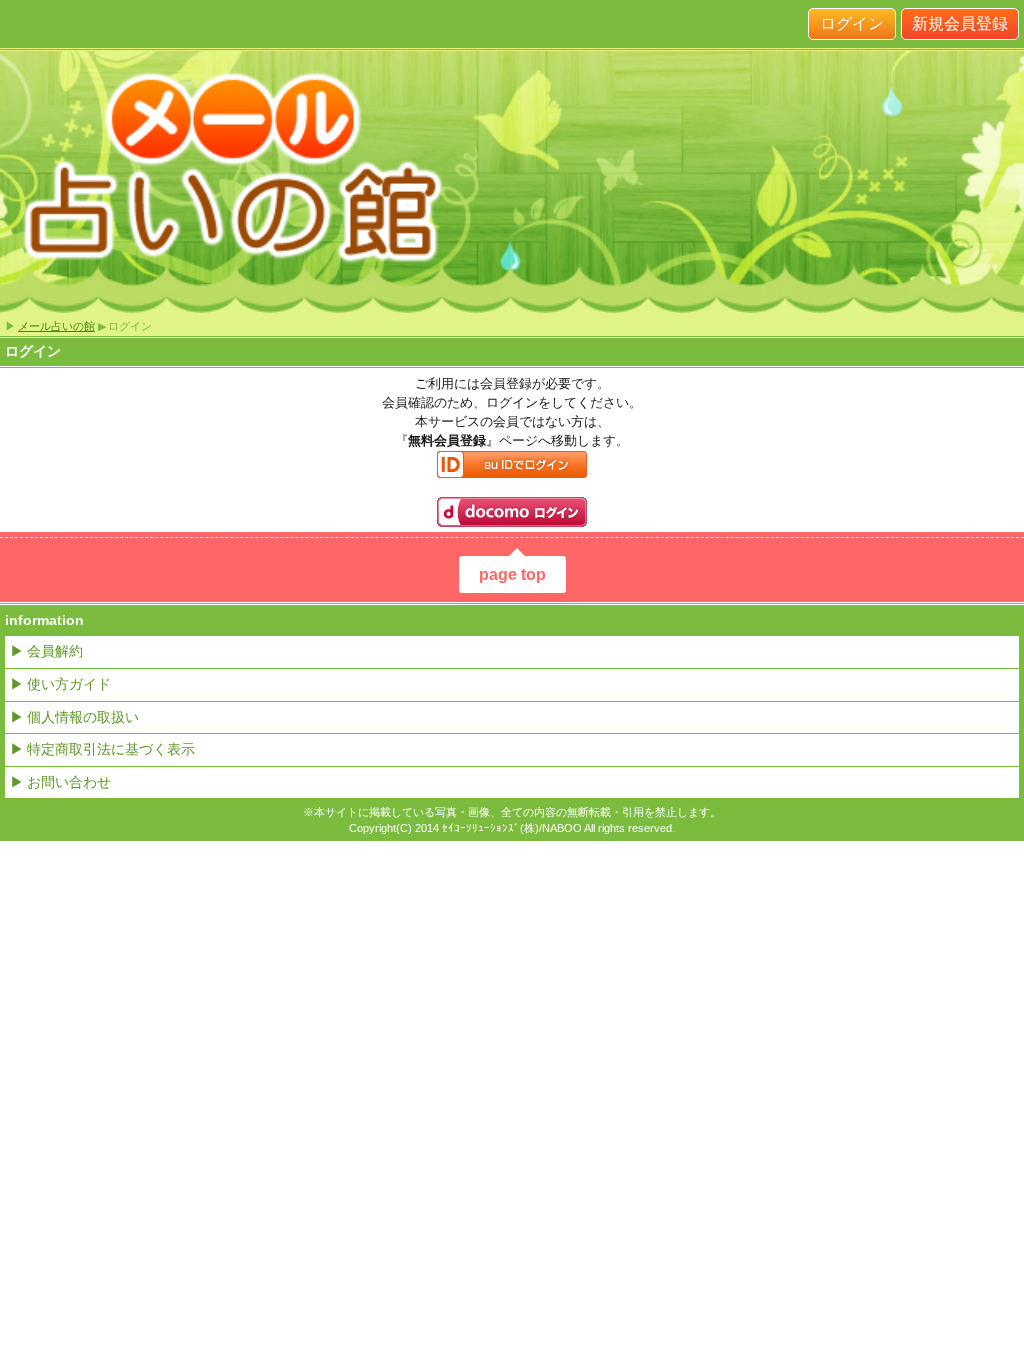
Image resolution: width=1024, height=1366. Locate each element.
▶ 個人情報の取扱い (74, 717)
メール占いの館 (56, 326)
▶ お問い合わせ (60, 782)
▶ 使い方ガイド (60, 684)
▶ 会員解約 (46, 651)
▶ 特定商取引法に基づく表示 (102, 749)
